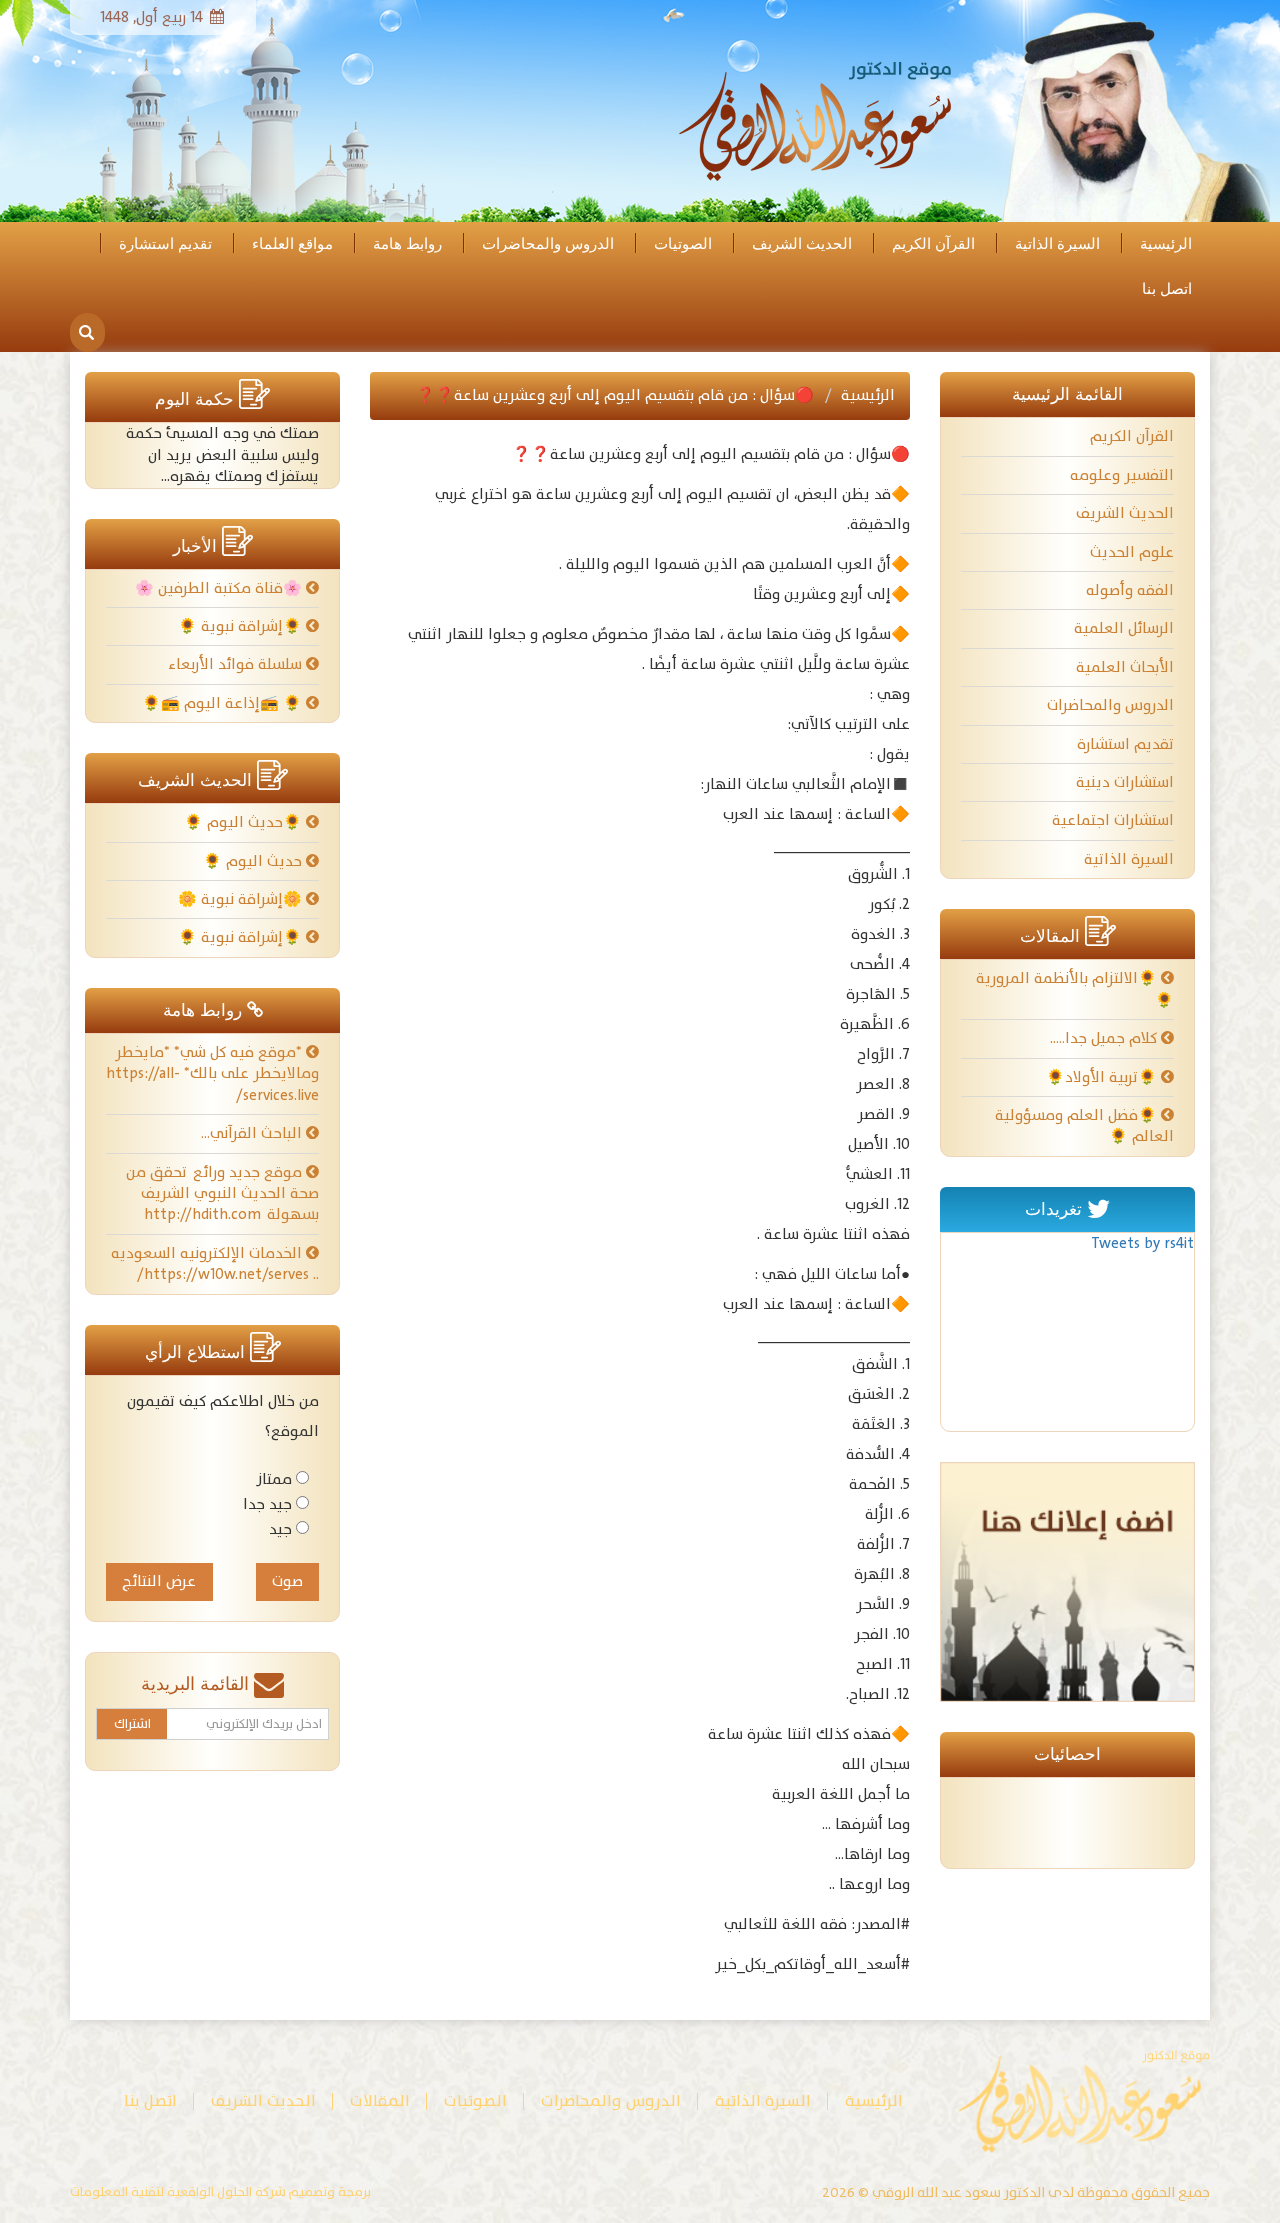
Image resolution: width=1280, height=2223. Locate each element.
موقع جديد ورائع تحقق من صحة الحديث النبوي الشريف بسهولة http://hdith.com (222, 1194)
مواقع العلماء (292, 244)
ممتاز (274, 1479)
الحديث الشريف (802, 244)
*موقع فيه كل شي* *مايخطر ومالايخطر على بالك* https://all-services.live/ (212, 1074)
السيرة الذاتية (1057, 244)
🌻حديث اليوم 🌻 (245, 822)
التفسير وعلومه (1122, 475)
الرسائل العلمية (1124, 628)
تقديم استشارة (165, 244)
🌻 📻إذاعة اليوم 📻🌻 (224, 703)
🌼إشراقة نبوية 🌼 (242, 899)
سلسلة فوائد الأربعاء (237, 664)
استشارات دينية (1125, 782)
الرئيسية (1166, 244)
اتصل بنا (1167, 289)
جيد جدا (267, 1504)
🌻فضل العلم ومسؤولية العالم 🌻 (1084, 1126)
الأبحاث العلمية (1125, 667)
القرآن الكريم (933, 244)
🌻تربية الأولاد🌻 (1103, 1077)
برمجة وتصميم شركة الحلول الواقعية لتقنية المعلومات (220, 2193)
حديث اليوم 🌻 (254, 861)
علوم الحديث (1132, 552)
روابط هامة (407, 244)
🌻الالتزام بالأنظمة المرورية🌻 (1075, 989)
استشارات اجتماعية (1113, 820)
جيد (280, 1529)
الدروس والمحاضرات (548, 244)
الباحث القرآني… (253, 1133)
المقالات (380, 2101)
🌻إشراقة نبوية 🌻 (242, 626)
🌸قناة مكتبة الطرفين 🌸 (220, 588)
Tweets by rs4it (1142, 1243)
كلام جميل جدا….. (1105, 1038)
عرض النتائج (159, 1581)
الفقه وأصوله (1130, 590)
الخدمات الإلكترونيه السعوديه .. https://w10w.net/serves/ (215, 1264)
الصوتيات (683, 244)
